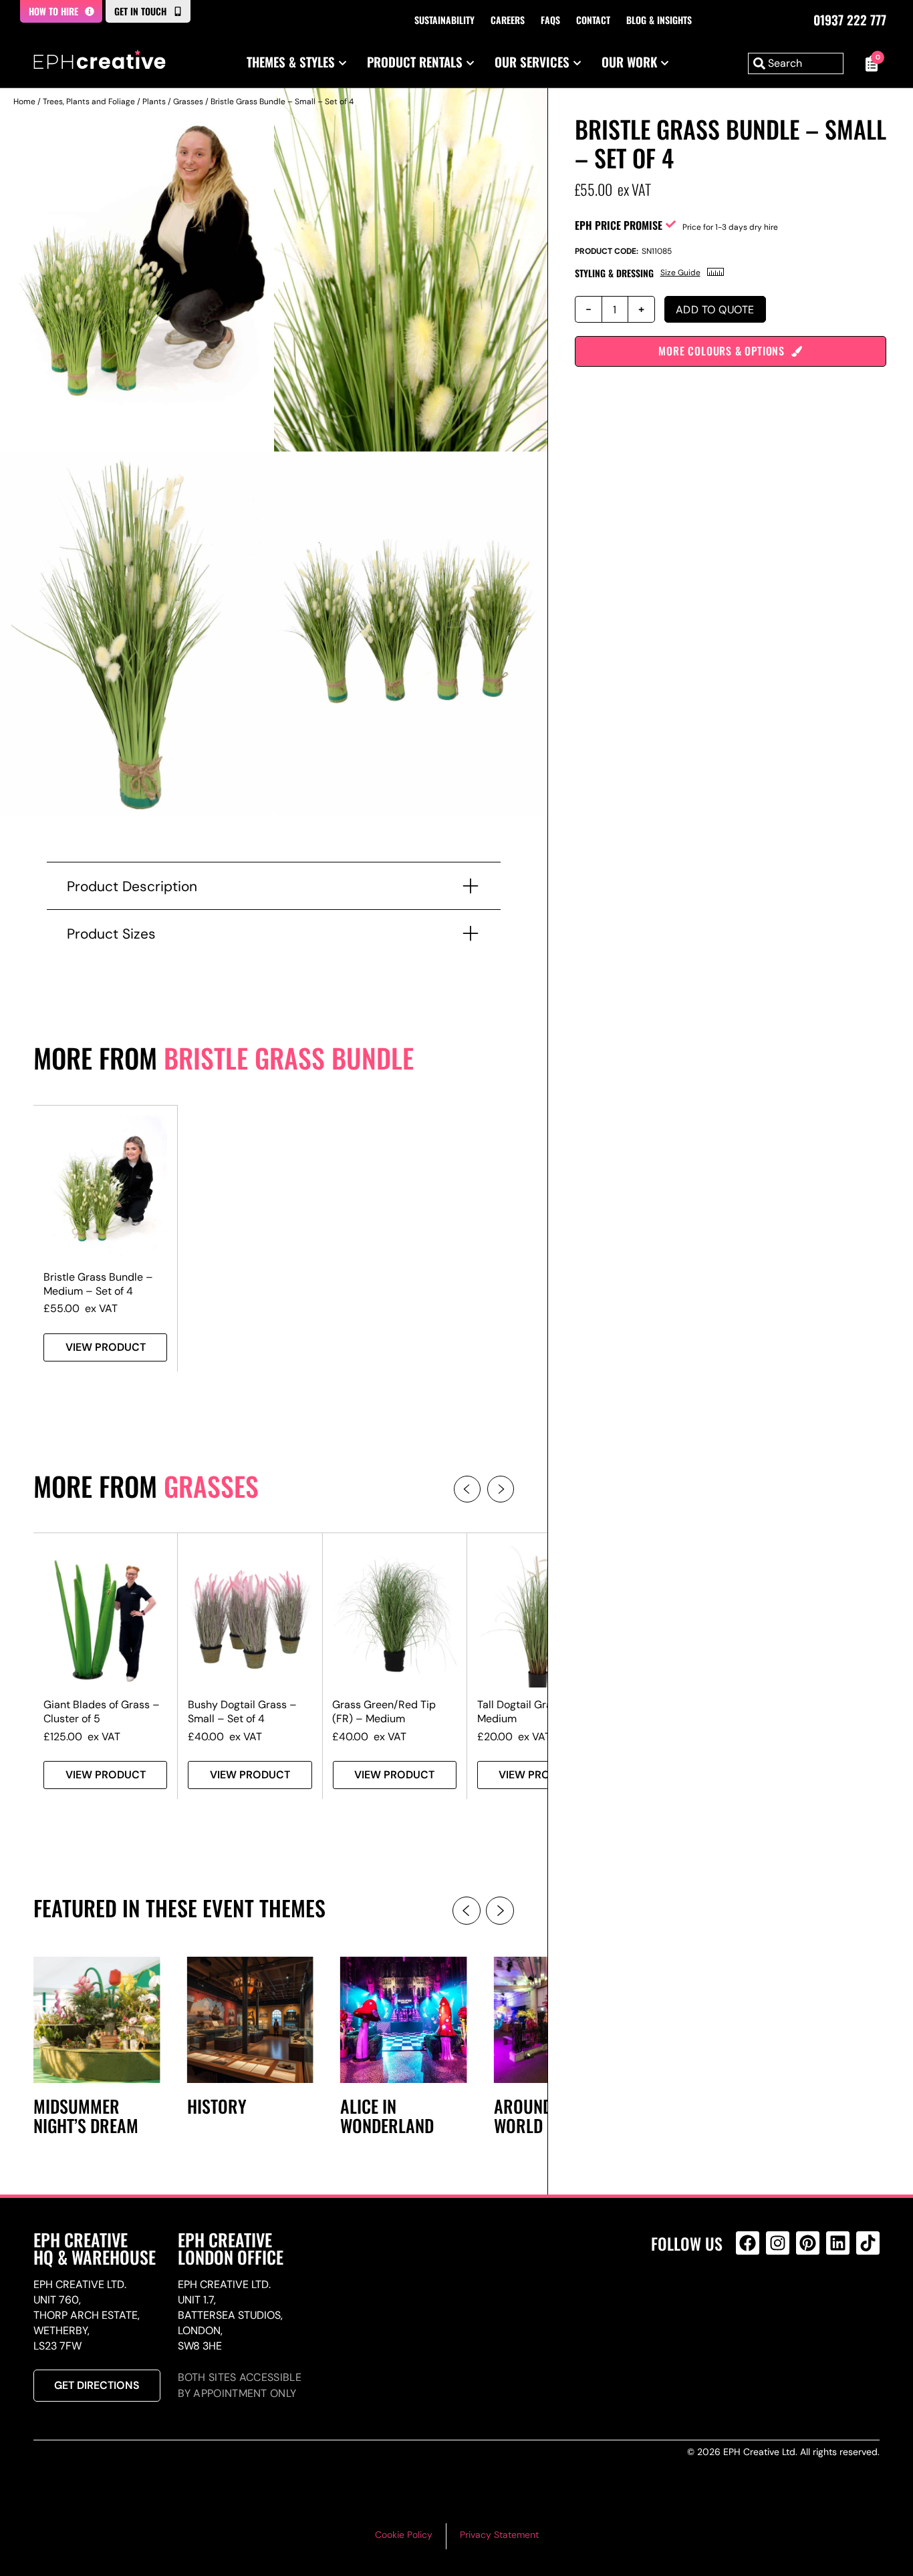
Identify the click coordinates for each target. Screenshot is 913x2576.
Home (24, 102)
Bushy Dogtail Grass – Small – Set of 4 (242, 1712)
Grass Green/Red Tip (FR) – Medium (384, 1712)
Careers (508, 20)
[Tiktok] (868, 2243)
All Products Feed (751, 2300)
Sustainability (444, 20)
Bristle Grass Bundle (289, 1058)
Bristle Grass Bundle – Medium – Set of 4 (98, 1284)
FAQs (550, 20)
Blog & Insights (659, 20)
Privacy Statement (499, 2535)
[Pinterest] (808, 2243)
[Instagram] (778, 2243)
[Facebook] (748, 2243)
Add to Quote (715, 310)
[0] (868, 63)
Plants (154, 102)
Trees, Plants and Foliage (89, 102)
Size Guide (680, 273)
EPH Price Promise (619, 225)
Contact (593, 20)
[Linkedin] (838, 2243)
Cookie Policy (404, 2535)
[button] (467, 1489)
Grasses (188, 102)
